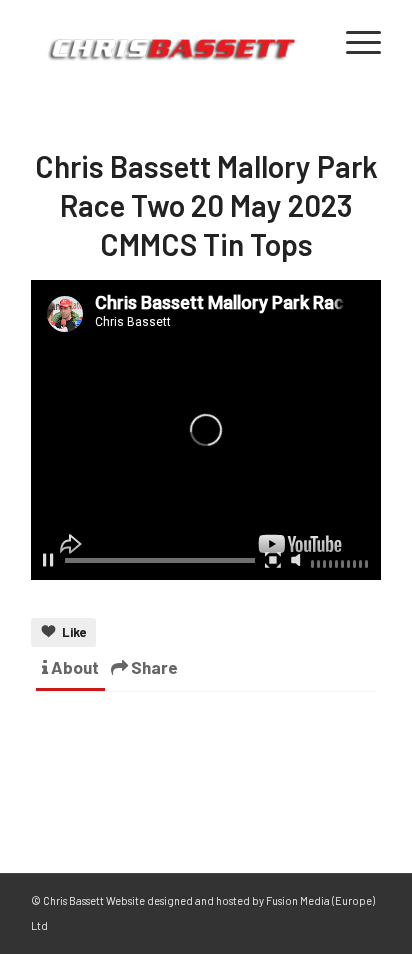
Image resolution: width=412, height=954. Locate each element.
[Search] (306, 41)
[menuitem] (306, 41)
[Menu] (353, 41)
